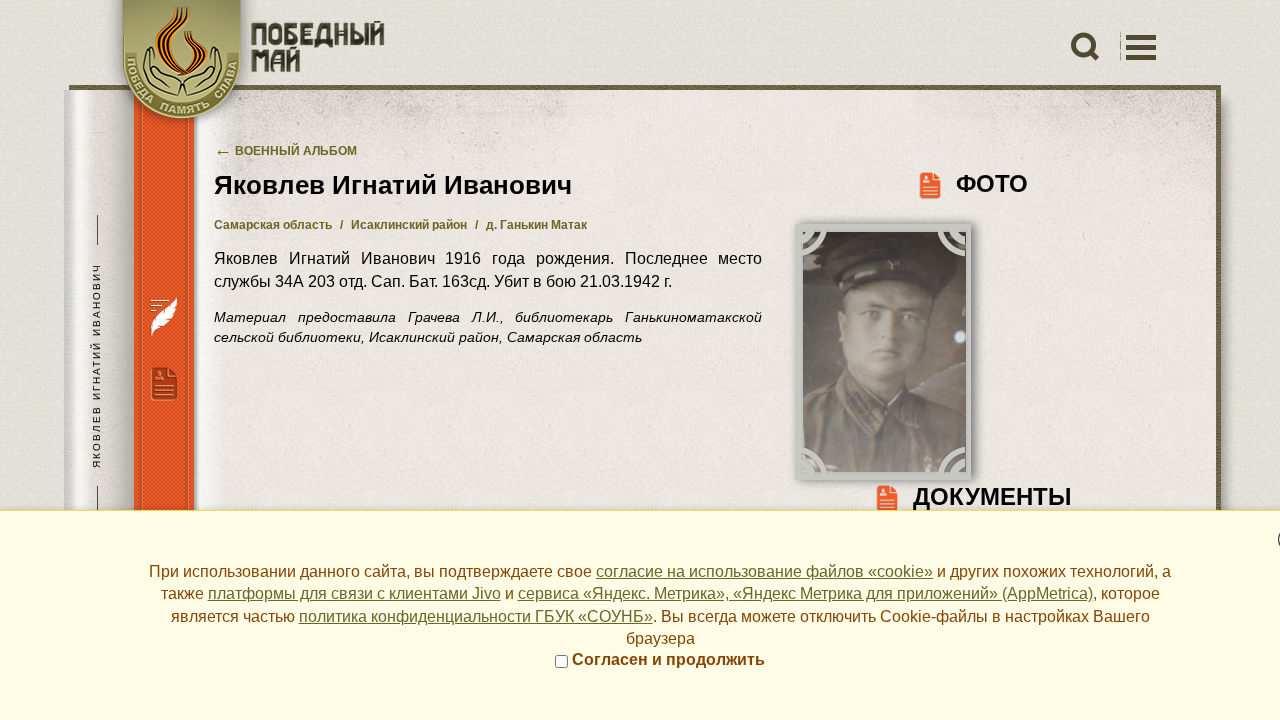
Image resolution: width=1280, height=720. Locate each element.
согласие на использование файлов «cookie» (764, 571)
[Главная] (242, 65)
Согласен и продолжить (666, 659)
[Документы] (163, 382)
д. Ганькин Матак (536, 225)
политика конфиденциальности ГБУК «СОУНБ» (476, 616)
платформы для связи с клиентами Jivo (354, 593)
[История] (163, 315)
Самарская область (273, 225)
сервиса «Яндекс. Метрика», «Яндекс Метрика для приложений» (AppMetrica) (805, 593)
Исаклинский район (409, 225)
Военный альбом (285, 151)
